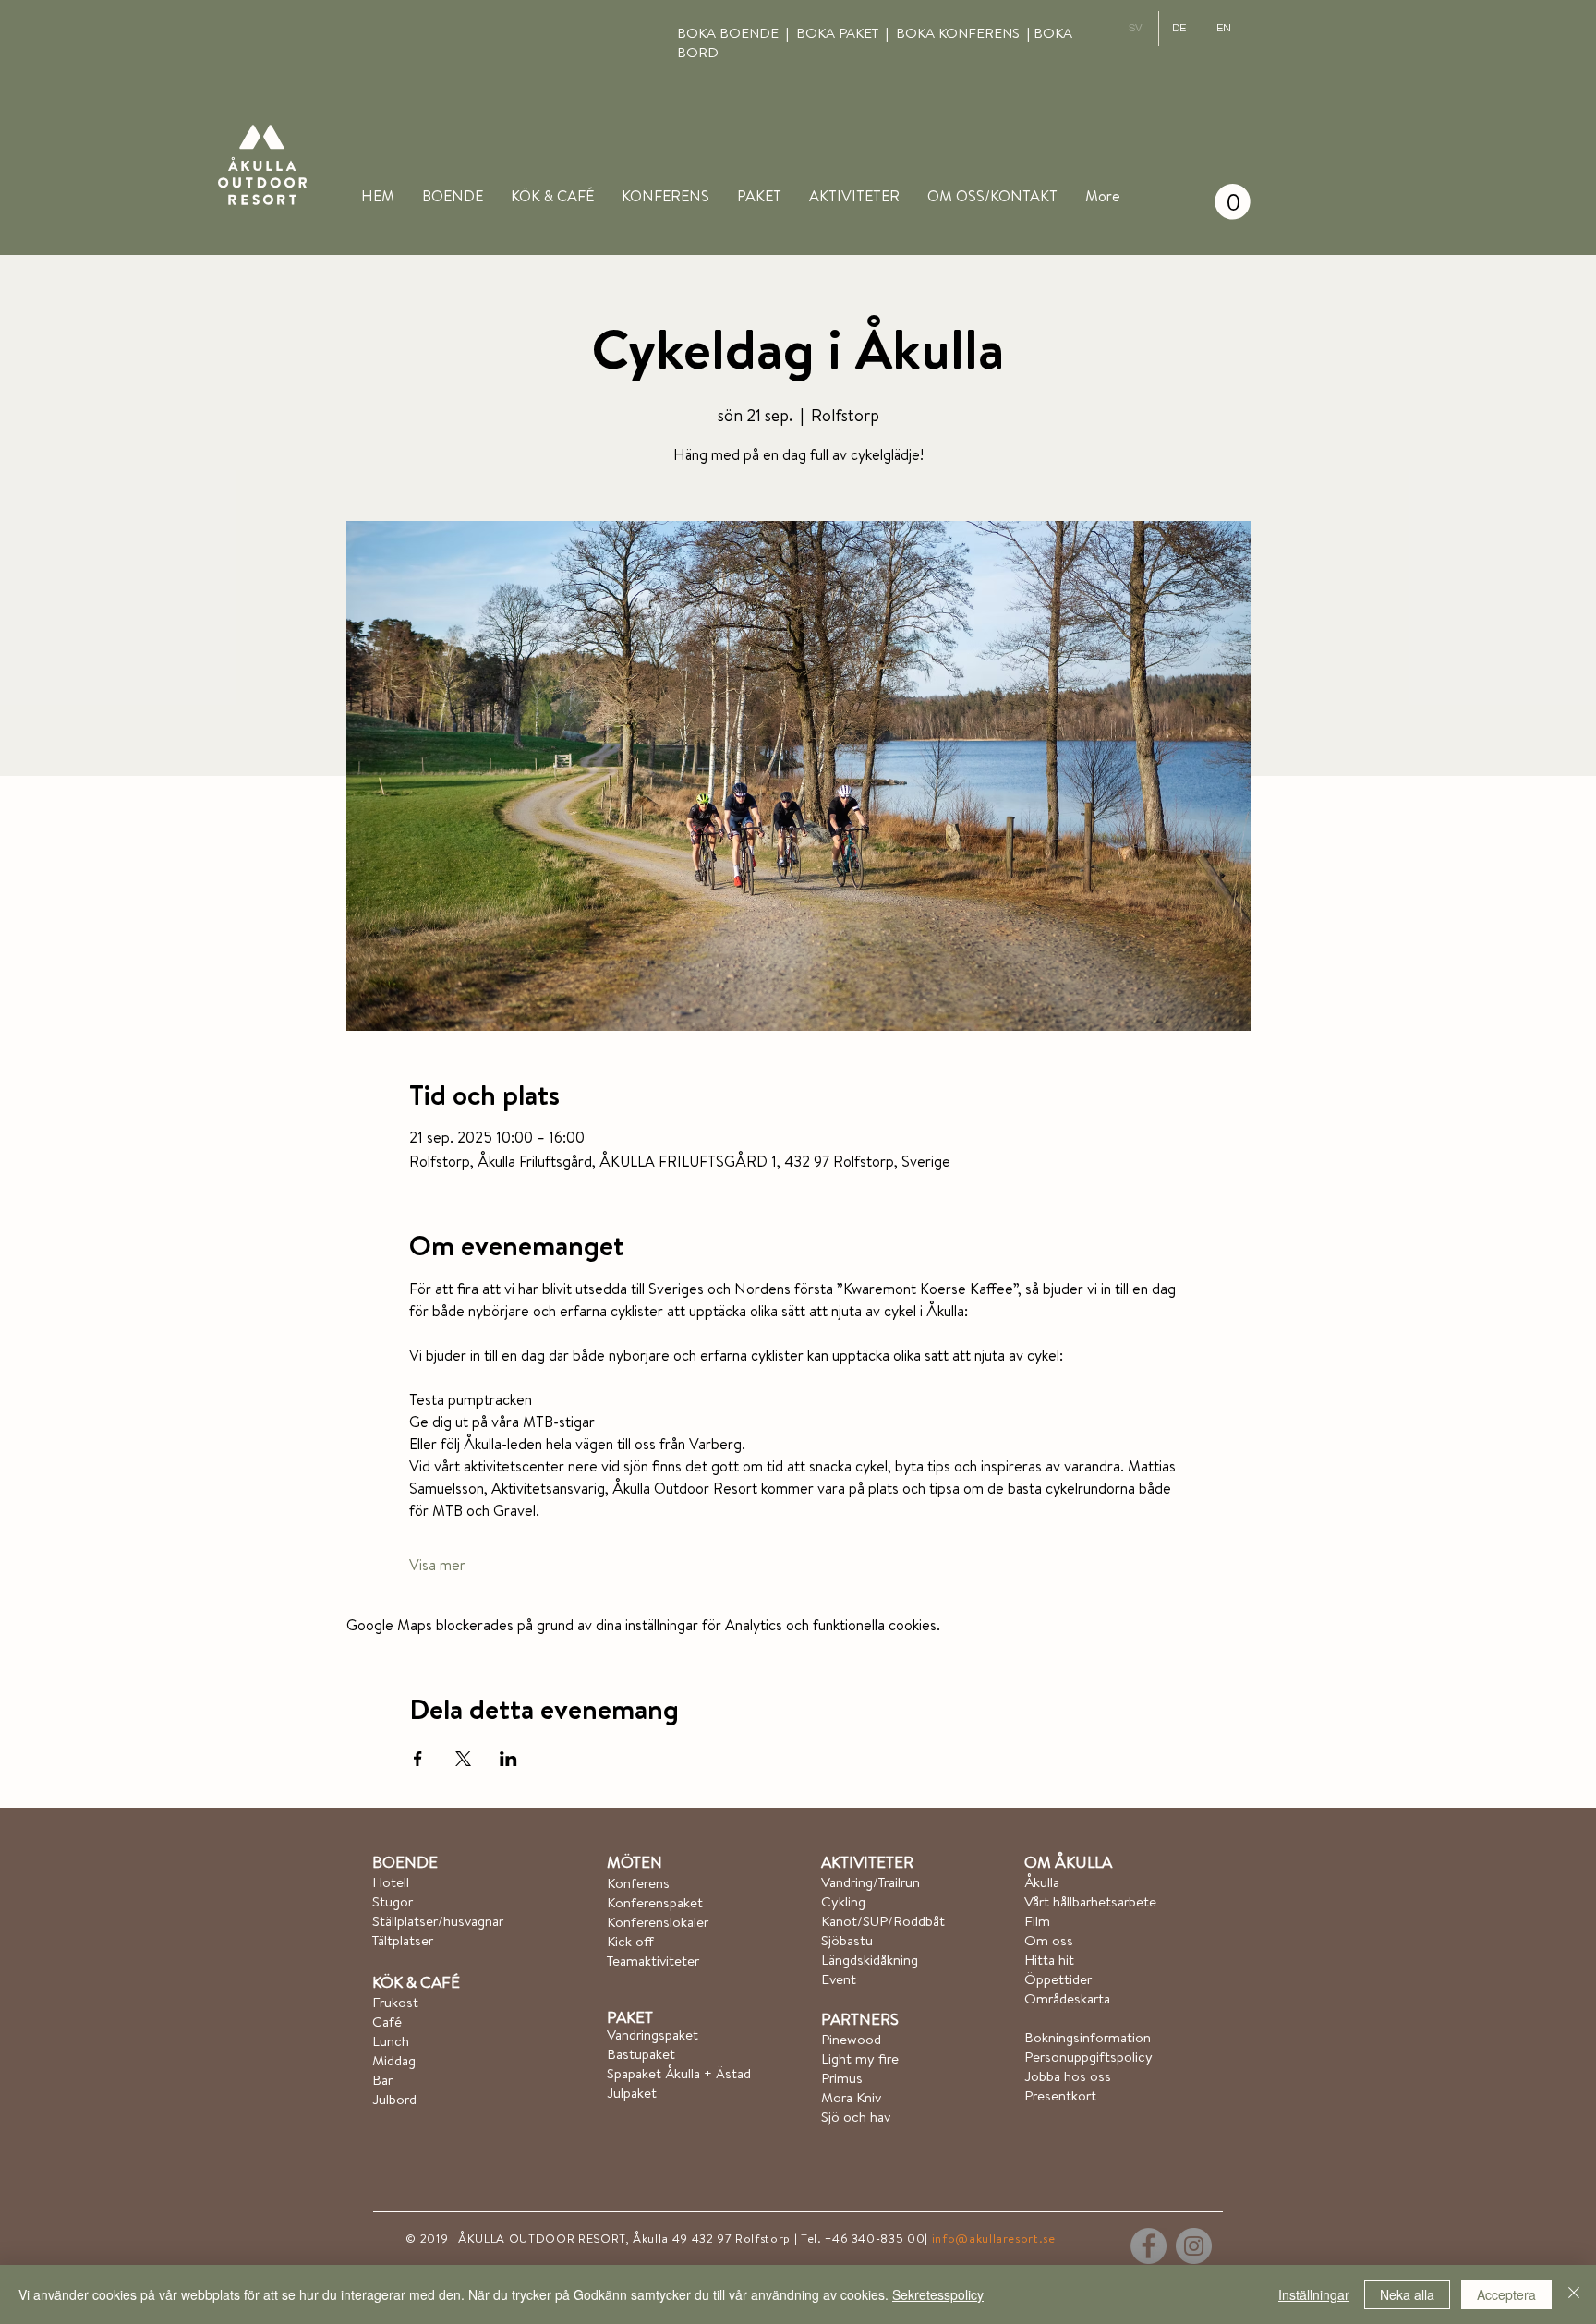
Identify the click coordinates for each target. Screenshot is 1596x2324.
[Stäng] (1574, 2294)
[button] (992, 196)
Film (1037, 1921)
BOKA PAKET (841, 33)
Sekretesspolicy (938, 2294)
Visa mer (437, 1565)
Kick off (630, 1941)
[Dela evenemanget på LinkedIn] (508, 1759)
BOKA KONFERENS (958, 33)
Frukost (395, 2002)
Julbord (396, 2099)
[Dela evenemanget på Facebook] (418, 1759)
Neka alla (1407, 2294)
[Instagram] (1194, 2246)
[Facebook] (1149, 2246)
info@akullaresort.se (994, 2238)
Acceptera (1506, 2294)
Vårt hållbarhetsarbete (1090, 1901)
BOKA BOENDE (731, 33)
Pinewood (851, 2039)
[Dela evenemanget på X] (463, 1759)
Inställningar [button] (1314, 2294)
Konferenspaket (655, 1902)
